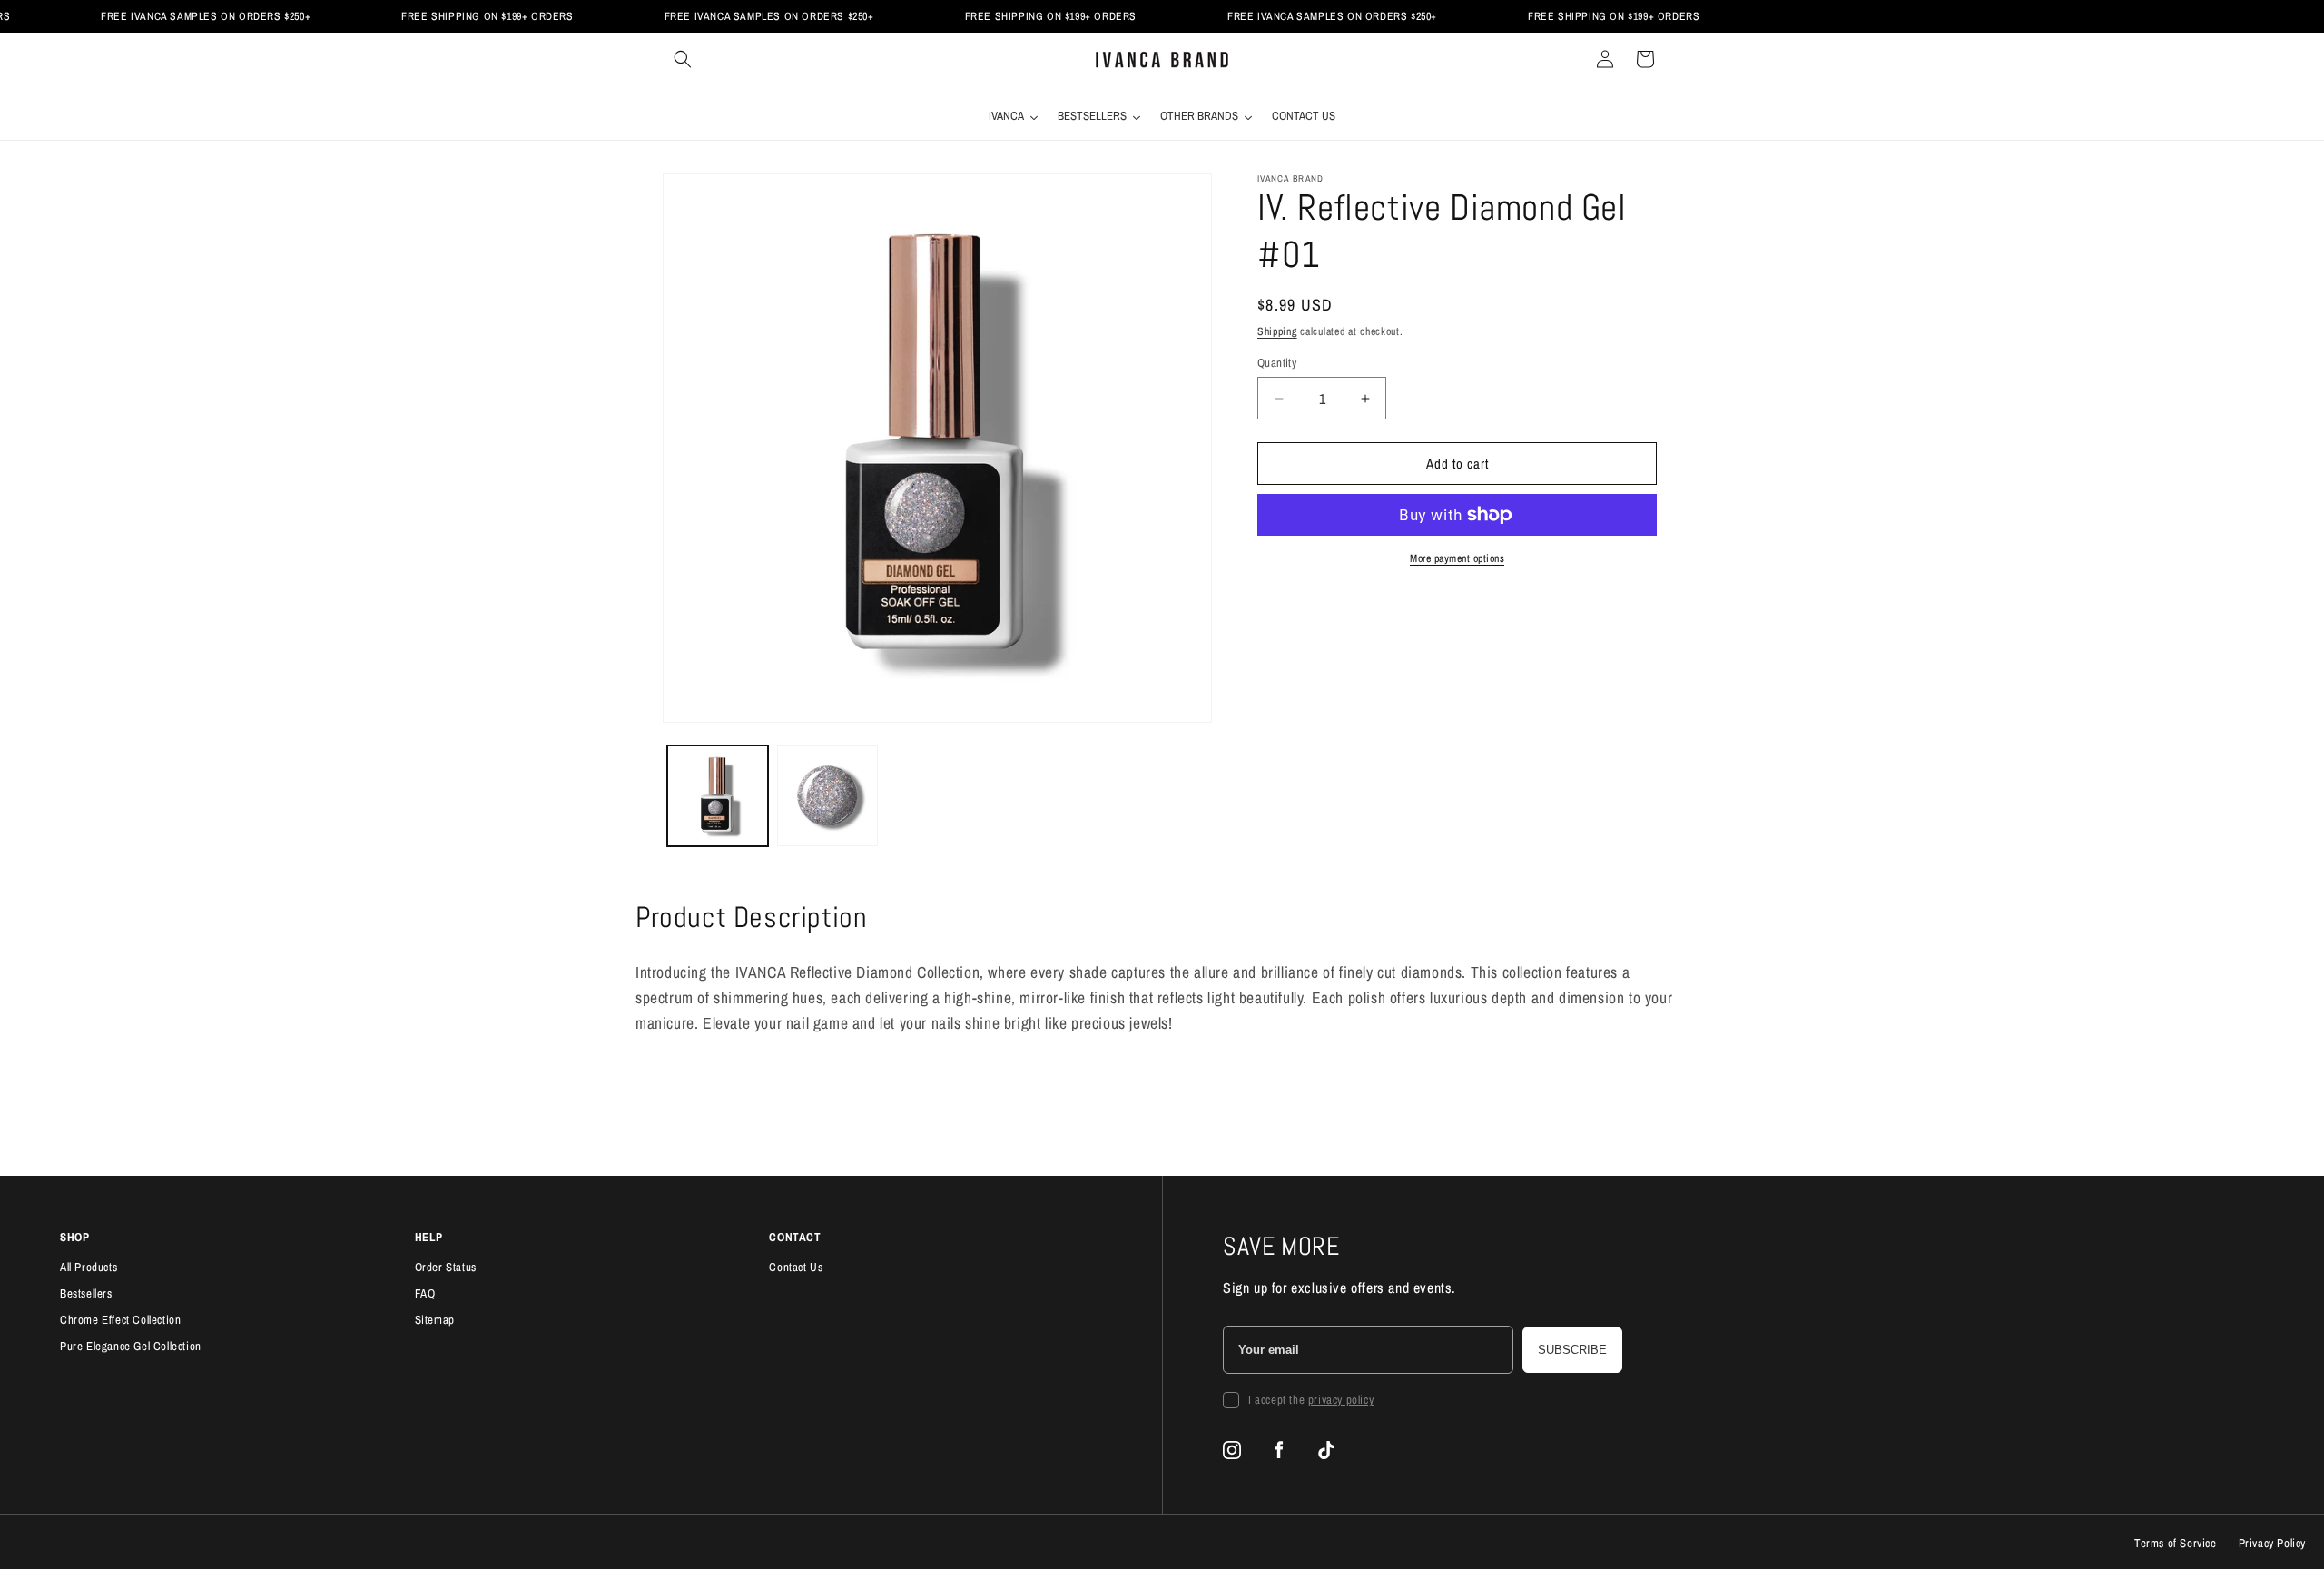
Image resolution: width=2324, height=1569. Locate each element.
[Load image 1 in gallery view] (718, 796)
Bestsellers (86, 1293)
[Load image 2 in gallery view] (827, 796)
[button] (683, 59)
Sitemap (435, 1320)
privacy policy (1341, 1400)
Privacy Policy (2272, 1543)
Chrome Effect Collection (120, 1320)
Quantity (1277, 363)
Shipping (1277, 331)
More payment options (1457, 558)
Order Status (446, 1267)
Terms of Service (2176, 1543)
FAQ (425, 1293)
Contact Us (796, 1267)
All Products (89, 1267)
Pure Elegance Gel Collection (131, 1346)
